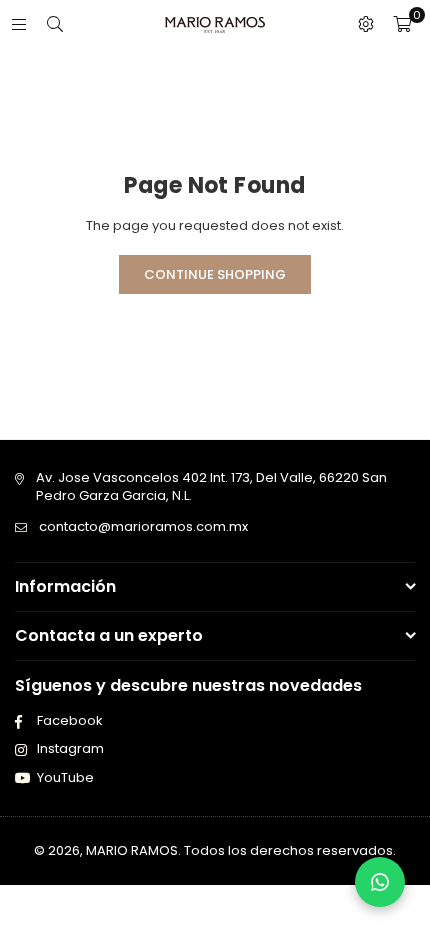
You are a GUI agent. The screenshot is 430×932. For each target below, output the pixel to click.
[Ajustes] (366, 25)
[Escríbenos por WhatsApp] (380, 882)
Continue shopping (215, 274)
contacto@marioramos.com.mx (143, 526)
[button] (402, 25)
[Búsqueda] (55, 24)
